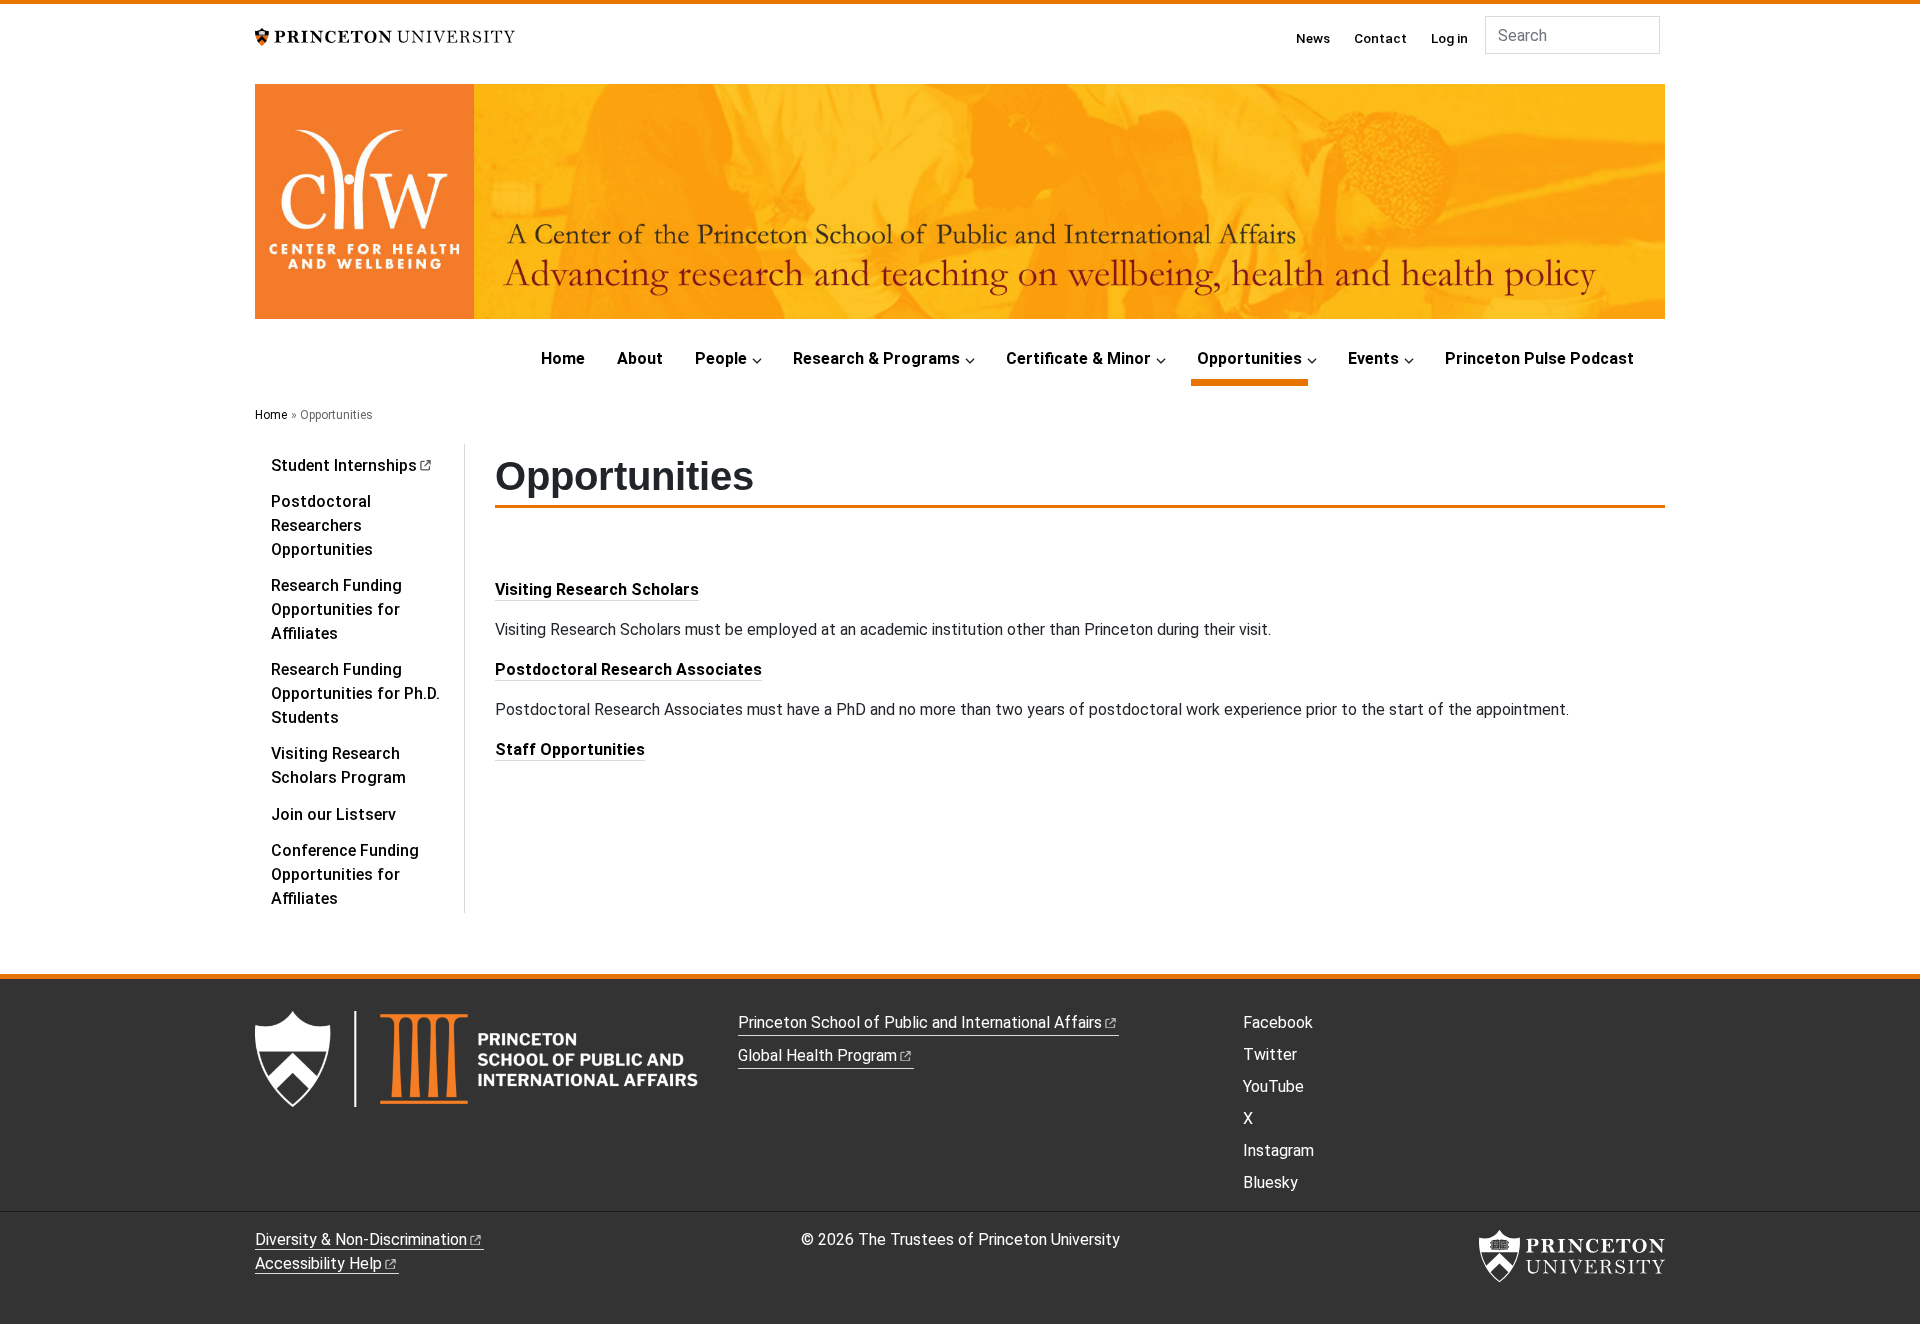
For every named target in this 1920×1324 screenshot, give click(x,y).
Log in (1449, 38)
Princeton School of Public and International (920, 1022)
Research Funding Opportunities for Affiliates (336, 609)
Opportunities (1252, 358)
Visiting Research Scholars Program (338, 765)
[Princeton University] (385, 35)
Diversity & (361, 1239)
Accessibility (318, 1263)
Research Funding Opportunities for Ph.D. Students (355, 693)
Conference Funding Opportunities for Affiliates (345, 874)
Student (344, 465)
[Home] (960, 209)
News (1313, 38)
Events (1373, 358)
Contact (1380, 38)
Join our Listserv (333, 814)
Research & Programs (876, 358)
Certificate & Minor (1078, 358)
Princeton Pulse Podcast (1539, 358)
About (640, 358)
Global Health (817, 1055)
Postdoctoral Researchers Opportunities (322, 525)
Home (563, 358)
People (721, 358)
